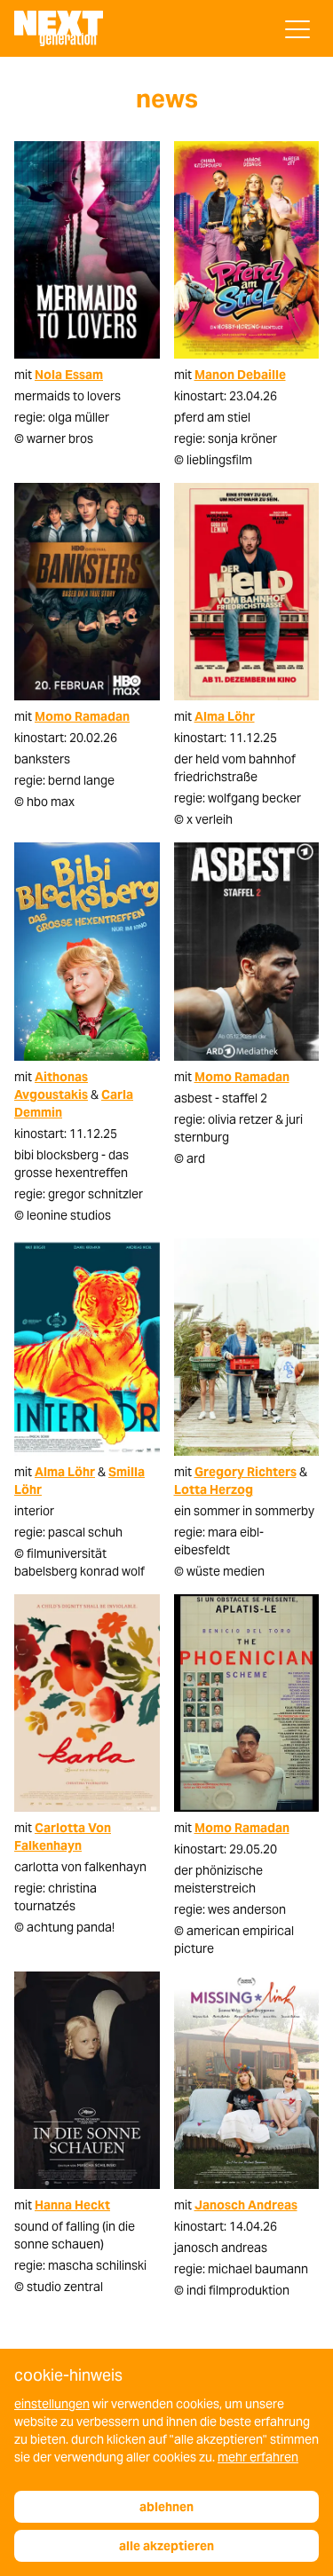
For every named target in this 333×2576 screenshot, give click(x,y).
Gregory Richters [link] (246, 1472)
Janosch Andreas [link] (246, 2205)
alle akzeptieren (166, 2546)
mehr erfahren (258, 2457)
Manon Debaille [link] (240, 375)
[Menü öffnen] (297, 29)
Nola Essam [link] (69, 375)
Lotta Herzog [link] (214, 1489)
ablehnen (166, 2507)
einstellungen (52, 2404)
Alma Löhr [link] (225, 716)
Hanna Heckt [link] (72, 2205)
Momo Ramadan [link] (82, 716)
